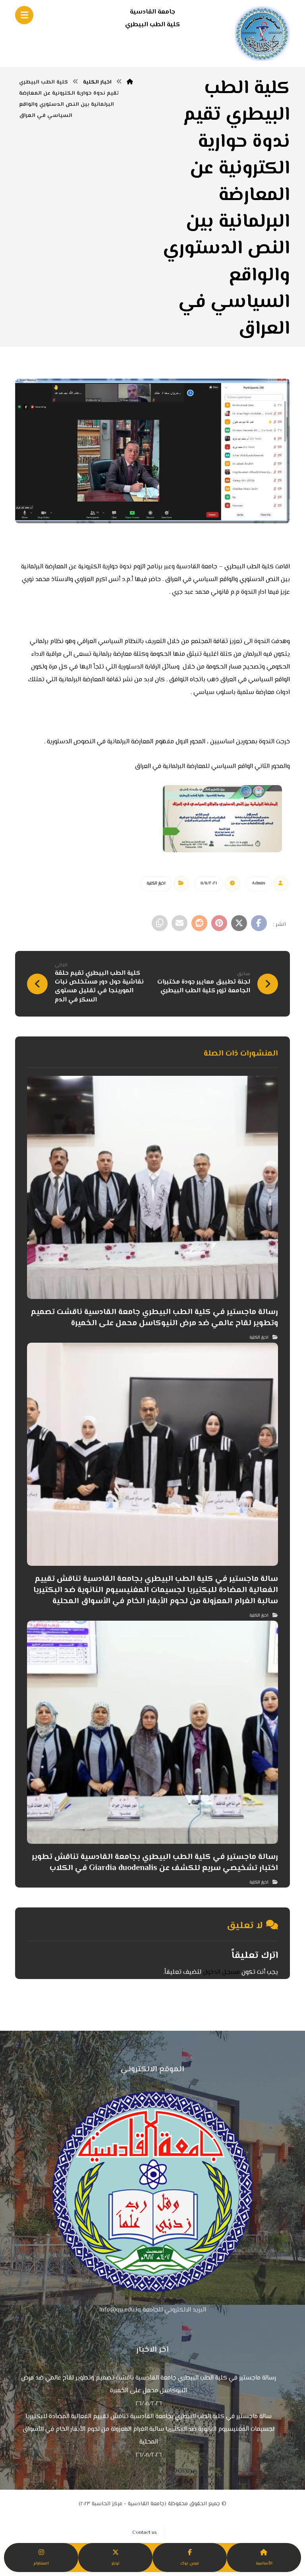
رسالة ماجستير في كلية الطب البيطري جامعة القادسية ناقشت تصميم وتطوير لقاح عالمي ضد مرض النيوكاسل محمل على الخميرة (149, 2385)
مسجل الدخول (221, 1972)
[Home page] (130, 82)
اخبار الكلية (156, 884)
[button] (259, 923)
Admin (259, 884)
